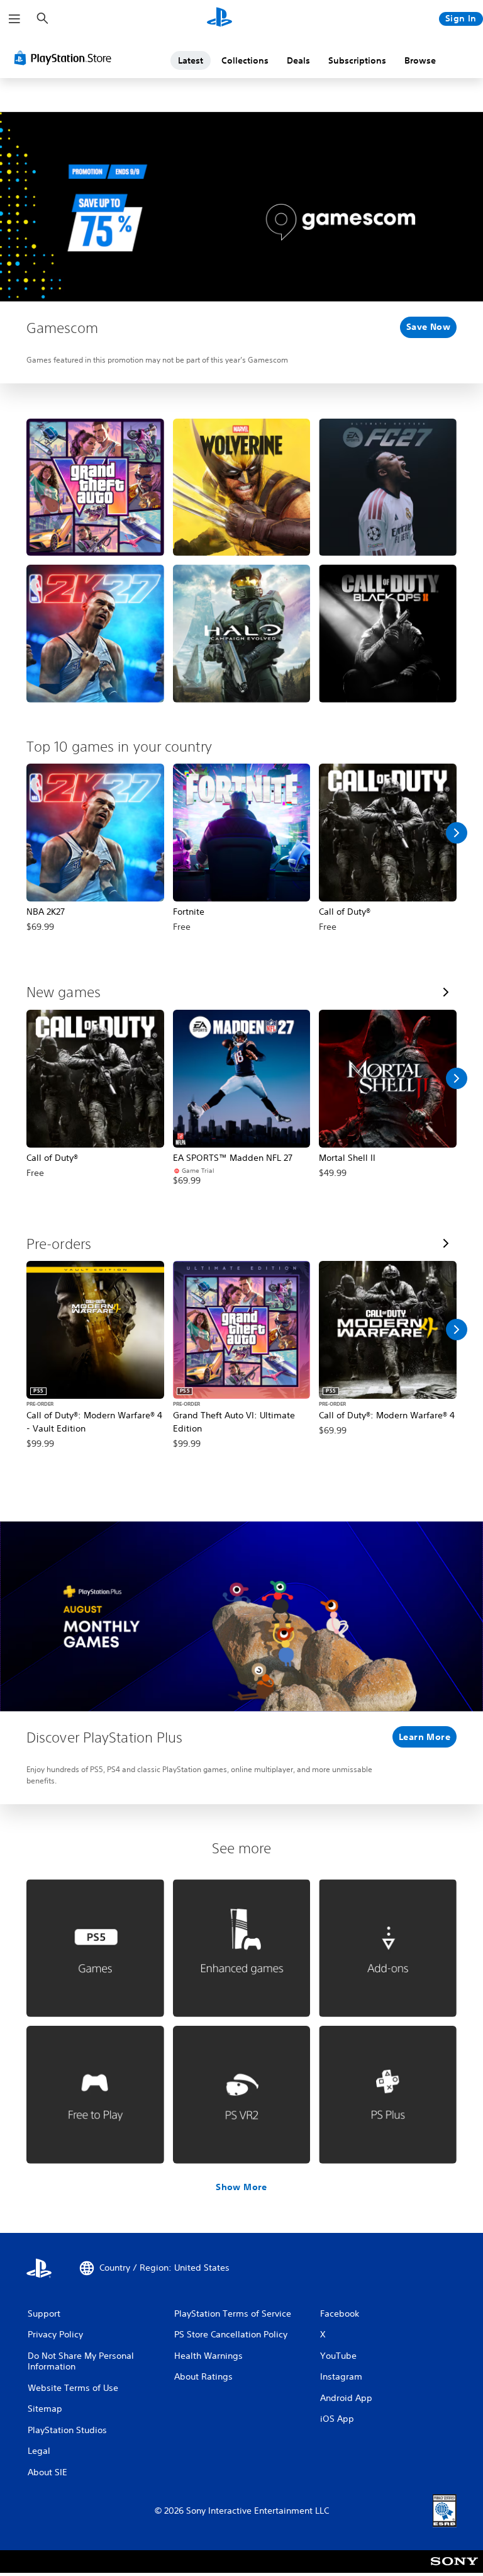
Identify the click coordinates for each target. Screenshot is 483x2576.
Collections (245, 60)
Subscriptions (357, 60)
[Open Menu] (14, 19)
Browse (420, 60)
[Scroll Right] (457, 833)
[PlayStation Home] (219, 19)
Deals (298, 60)
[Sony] (454, 2570)
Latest (191, 60)
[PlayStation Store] (65, 58)
